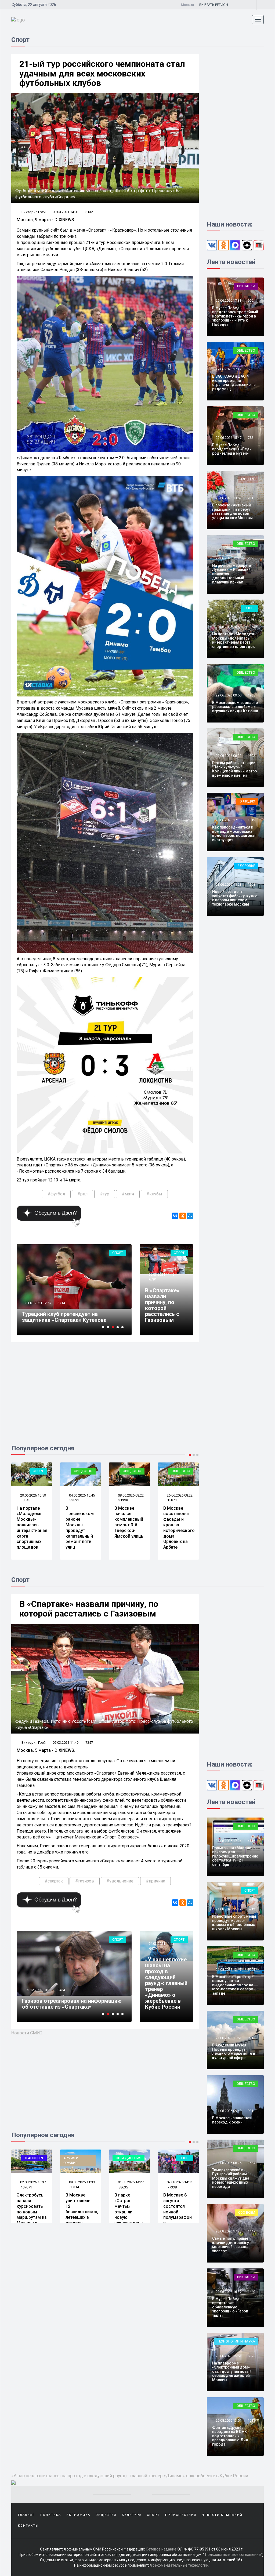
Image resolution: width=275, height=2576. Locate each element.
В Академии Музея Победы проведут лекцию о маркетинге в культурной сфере (234, 2051)
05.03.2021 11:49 (161, 1274)
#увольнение (120, 1881)
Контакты (28, 2526)
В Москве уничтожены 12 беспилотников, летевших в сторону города (33, 2212)
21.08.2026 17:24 (228, 1841)
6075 (251, 2356)
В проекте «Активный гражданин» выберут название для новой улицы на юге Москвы (232, 511)
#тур (105, 1194)
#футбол (56, 1194)
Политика (51, 2515)
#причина (155, 1881)
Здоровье (246, 866)
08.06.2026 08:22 (82, 1495)
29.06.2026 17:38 (228, 300)
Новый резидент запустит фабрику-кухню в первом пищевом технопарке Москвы (235, 898)
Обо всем (247, 2212)
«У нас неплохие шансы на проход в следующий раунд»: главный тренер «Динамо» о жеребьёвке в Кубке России (166, 1983)
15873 (123, 1500)
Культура (132, 2515)
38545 (252, 627)
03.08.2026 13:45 (179, 2182)
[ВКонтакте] (175, 1216)
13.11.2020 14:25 (38, 1990)
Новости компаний (222, 2515)
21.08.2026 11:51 (228, 2038)
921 (250, 2038)
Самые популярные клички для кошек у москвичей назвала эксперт (231, 2245)
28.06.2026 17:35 (228, 820)
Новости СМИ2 (27, 2033)
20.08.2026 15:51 (228, 2356)
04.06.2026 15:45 (33, 1495)
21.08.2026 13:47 (228, 1970)
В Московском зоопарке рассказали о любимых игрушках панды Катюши (235, 707)
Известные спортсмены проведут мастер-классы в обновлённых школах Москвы (234, 1922)
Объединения (80, 2158)
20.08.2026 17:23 (228, 2231)
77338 (123, 2187)
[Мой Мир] (190, 1216)
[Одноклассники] (183, 1216)
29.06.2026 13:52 (228, 498)
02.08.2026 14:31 (130, 2182)
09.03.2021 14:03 (66, 212)
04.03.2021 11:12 (161, 1944)
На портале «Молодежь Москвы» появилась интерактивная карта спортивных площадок (234, 640)
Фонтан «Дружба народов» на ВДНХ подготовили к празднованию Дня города (230, 2436)
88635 (74, 2187)
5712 (251, 1909)
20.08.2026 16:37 (228, 2292)
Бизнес (184, 2158)
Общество (34, 1471)
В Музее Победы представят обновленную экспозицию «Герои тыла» (230, 2307)
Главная (26, 2515)
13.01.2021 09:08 (38, 1303)
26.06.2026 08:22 (130, 1495)
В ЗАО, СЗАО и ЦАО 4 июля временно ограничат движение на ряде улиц (234, 382)
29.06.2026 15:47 (228, 438)
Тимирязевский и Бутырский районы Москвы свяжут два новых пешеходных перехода (231, 2178)
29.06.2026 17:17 (228, 369)
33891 (25, 1500)
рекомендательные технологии (180, 2565)
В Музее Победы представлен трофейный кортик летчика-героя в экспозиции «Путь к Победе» (235, 316)
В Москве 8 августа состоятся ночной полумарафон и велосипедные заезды (130, 2215)
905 (250, 300)
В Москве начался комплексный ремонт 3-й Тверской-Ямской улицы (81, 1522)
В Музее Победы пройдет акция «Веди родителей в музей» (232, 449)
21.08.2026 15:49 (228, 1909)
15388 (62, 1990)
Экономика (78, 2515)
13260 (172, 1500)
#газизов (85, 1881)
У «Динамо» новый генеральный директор (64, 1317)
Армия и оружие (169, 1473)
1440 (251, 2292)
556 (250, 369)
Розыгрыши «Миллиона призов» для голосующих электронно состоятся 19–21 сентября (235, 1856)
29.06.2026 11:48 (228, 558)
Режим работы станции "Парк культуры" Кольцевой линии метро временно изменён (235, 769)
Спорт (118, 1253)
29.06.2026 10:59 (228, 627)
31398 (74, 1500)
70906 (172, 2187)
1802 (251, 756)
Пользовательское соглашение (233, 2555)
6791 (153, 1279)
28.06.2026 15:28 (228, 884)
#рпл (82, 1194)
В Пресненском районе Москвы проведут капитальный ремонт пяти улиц (31, 1528)
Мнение (248, 479)
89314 (25, 2187)
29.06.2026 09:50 (228, 695)
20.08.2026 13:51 (228, 2420)
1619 (251, 820)
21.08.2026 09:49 (228, 2111)
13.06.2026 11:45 (179, 1495)
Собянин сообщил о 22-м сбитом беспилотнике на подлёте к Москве (178, 1522)
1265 (251, 695)
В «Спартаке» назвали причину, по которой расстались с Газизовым (162, 1305)
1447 (251, 2231)
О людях (247, 801)
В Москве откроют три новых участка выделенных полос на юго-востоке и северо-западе (234, 1985)
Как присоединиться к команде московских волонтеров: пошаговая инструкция (234, 833)
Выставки (246, 286)
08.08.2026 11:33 (33, 2182)
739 (250, 558)
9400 (61, 1303)
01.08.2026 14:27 (82, 2182)
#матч (128, 1194)
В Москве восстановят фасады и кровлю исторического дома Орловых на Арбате (130, 1528)
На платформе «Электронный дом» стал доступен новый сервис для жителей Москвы (232, 2371)
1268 (251, 884)
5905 (251, 1970)
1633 (251, 2420)
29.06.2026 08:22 (228, 756)
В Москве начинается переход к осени (232, 2120)
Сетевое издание (161, 2549)
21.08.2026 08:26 (228, 2163)
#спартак (54, 1881)
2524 (251, 2163)
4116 (251, 1841)
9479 (153, 1949)
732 (250, 438)
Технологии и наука (236, 2341)
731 (250, 498)
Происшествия (181, 2515)
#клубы (154, 1194)
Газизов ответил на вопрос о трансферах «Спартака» (59, 2004)
